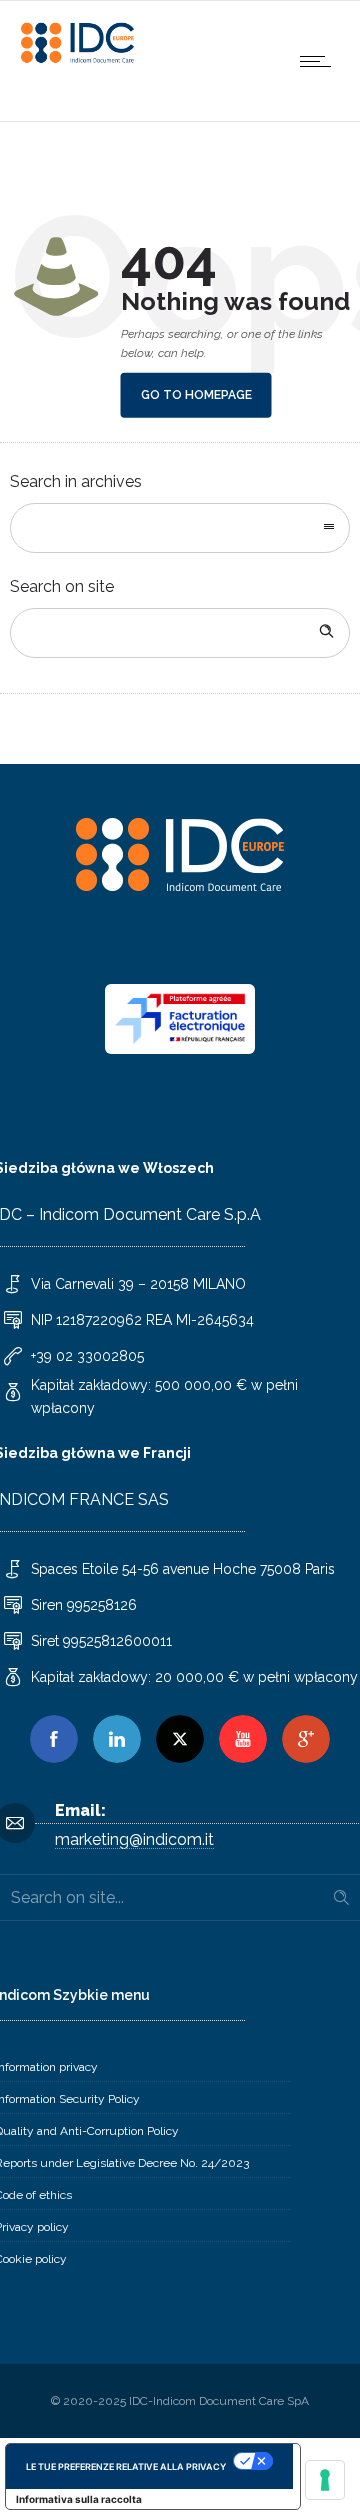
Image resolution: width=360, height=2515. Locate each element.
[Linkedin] (117, 1739)
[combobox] (180, 528)
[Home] (80, 59)
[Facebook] (54, 1739)
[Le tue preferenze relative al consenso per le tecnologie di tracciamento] (325, 2480)
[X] (180, 1739)
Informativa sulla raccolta (79, 2499)
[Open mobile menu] (320, 61)
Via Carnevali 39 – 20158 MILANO (138, 1284)
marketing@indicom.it (134, 1839)
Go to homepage (196, 395)
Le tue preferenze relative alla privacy (126, 2466)
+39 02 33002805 (87, 1356)
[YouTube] (243, 1739)
